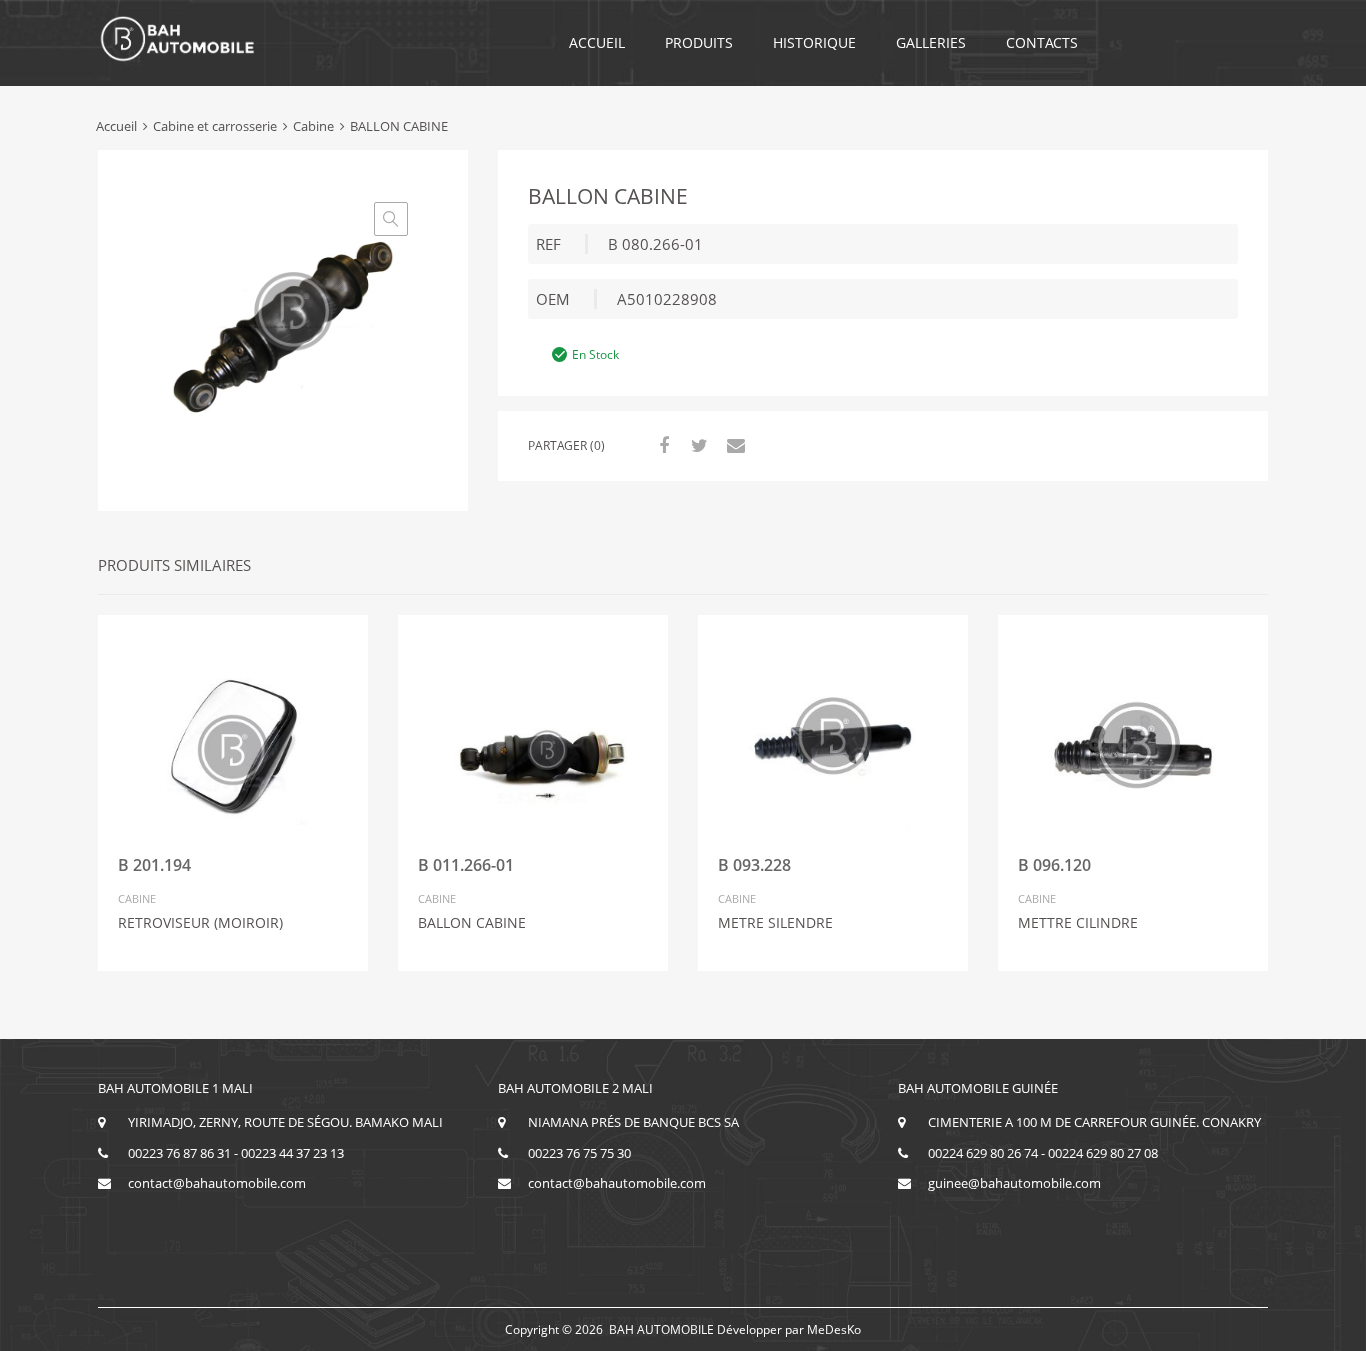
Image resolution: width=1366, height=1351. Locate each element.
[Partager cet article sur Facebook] (661, 445)
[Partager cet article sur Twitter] (697, 445)
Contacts (1042, 42)
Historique (814, 42)
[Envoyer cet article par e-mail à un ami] (733, 445)
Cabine (313, 126)
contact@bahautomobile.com (217, 1183)
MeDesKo (834, 1329)
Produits (699, 42)
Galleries (931, 42)
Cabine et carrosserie (215, 126)
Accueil (597, 42)
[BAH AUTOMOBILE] (178, 58)
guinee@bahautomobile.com (1014, 1183)
